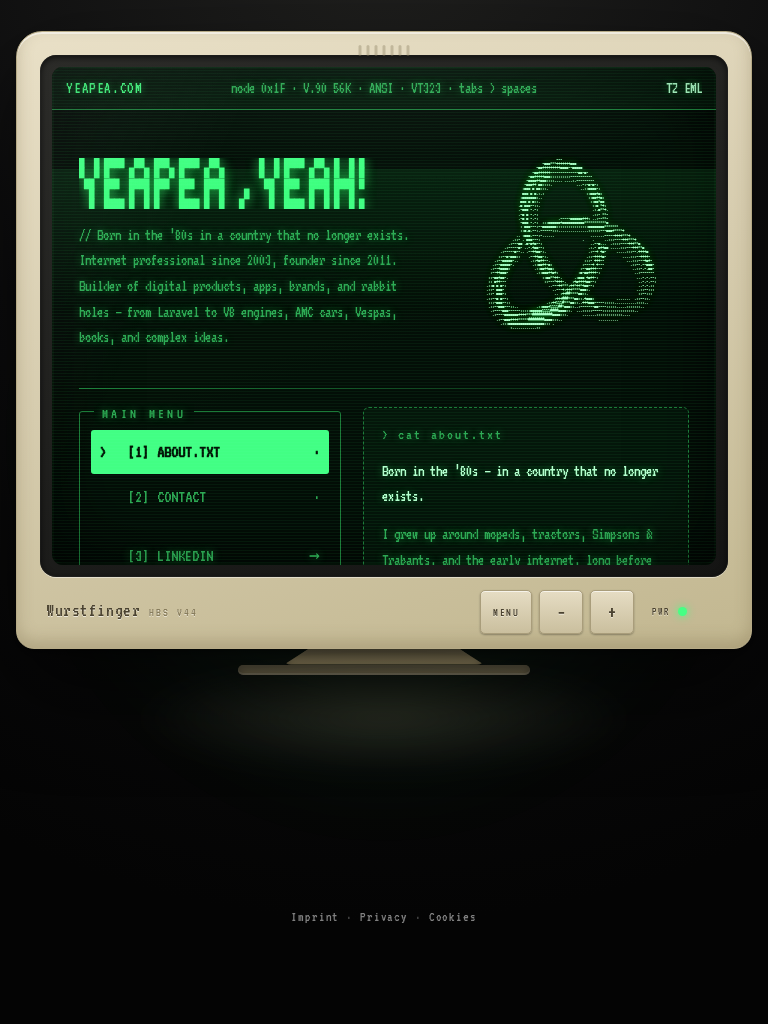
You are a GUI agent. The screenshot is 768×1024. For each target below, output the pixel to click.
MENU (506, 612)
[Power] (700, 612)
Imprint (315, 917)
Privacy (384, 917)
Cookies (453, 917)
